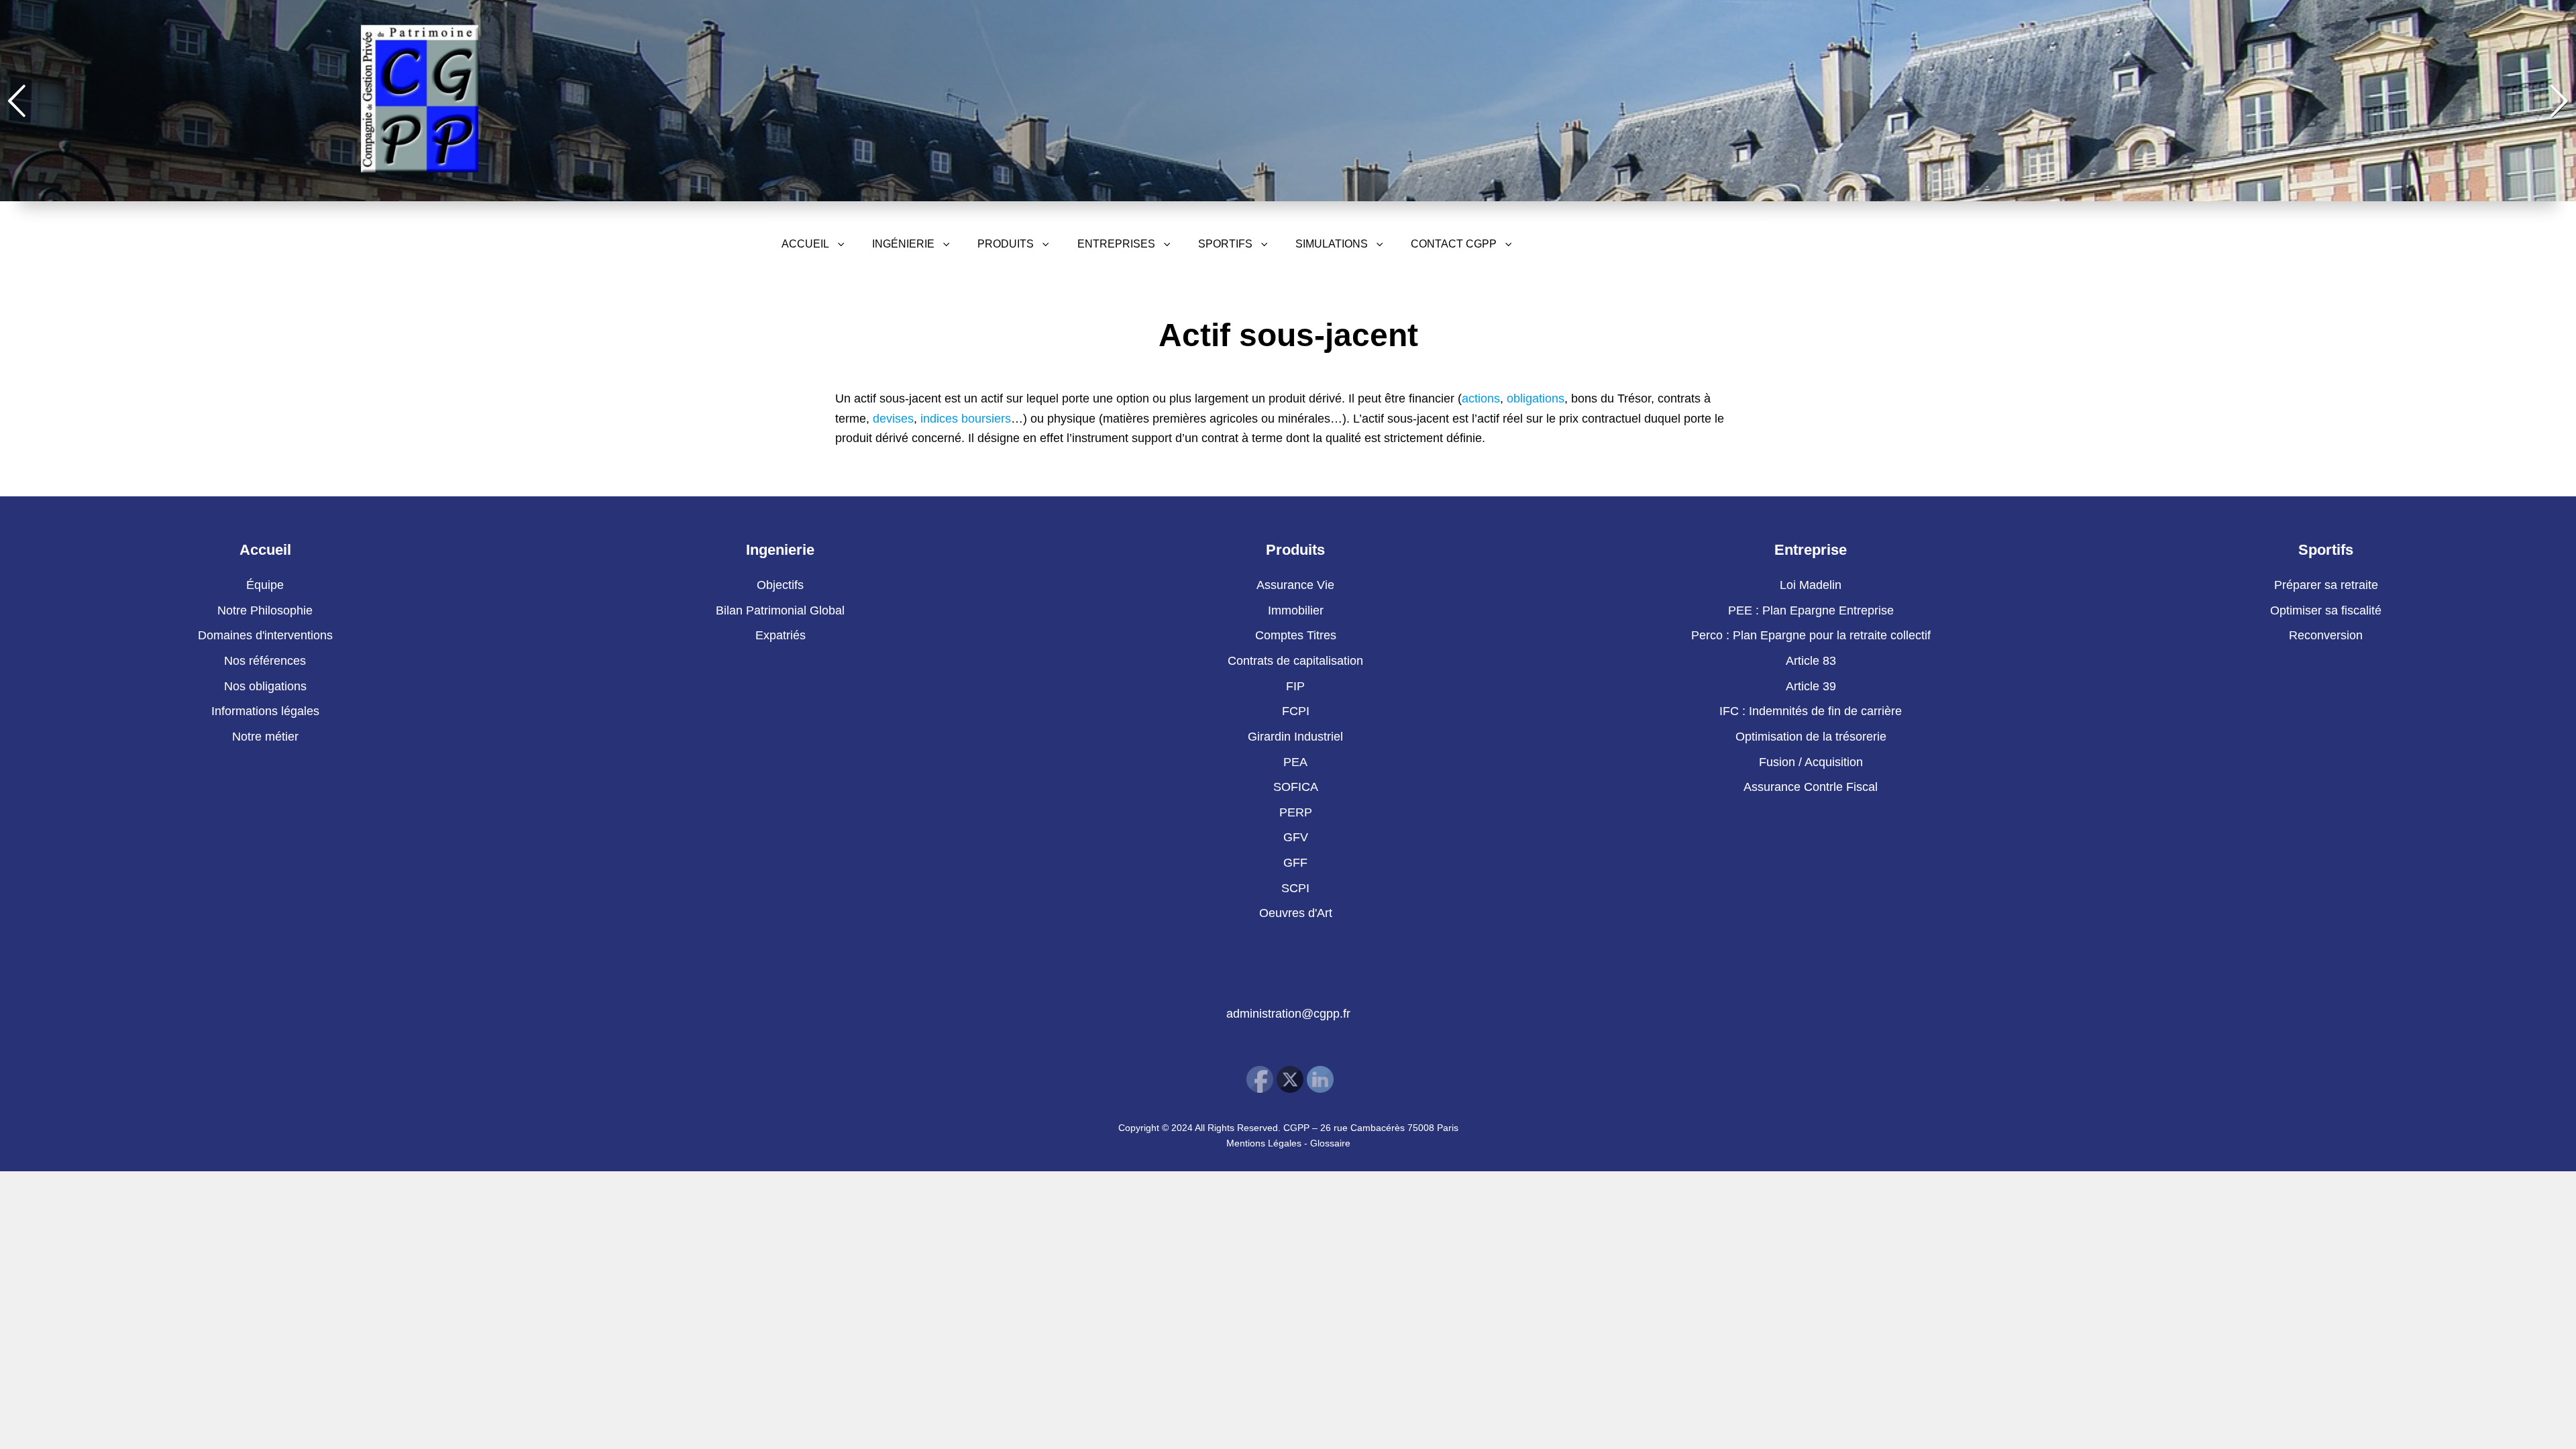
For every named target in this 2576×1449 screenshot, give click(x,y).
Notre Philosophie (265, 610)
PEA (1295, 762)
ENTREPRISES (1116, 244)
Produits (1006, 244)
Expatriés (781, 635)
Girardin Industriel (1295, 737)
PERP (1296, 812)
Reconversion (2326, 635)
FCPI (1296, 711)
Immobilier (1296, 610)
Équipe (265, 585)
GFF (1295, 863)
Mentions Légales (1264, 1143)
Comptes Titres (1296, 635)
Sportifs (1225, 244)
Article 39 (1811, 686)
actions (1481, 398)
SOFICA (1296, 787)
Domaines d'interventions (265, 635)
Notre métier (265, 737)
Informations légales (265, 711)
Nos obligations (265, 686)
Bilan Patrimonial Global (780, 610)
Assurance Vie (1295, 585)
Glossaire (1330, 1143)
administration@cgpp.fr (1288, 1014)
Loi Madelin (1811, 585)
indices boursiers (966, 419)
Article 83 (1811, 661)
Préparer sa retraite (2326, 585)
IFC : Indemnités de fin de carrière (1811, 711)
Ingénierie (903, 244)
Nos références (265, 661)
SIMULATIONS (1332, 244)
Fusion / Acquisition (1811, 762)
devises (893, 419)
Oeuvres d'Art (1296, 913)
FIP (1295, 686)
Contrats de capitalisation (1295, 661)
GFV (1296, 837)
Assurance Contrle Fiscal (1811, 787)
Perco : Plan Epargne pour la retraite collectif (1811, 635)
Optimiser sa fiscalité (2326, 610)
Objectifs (780, 585)
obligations (1536, 398)
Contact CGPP (1454, 244)
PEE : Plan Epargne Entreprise (1811, 610)
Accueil (805, 244)
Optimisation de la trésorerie (1811, 737)
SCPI (1295, 888)
